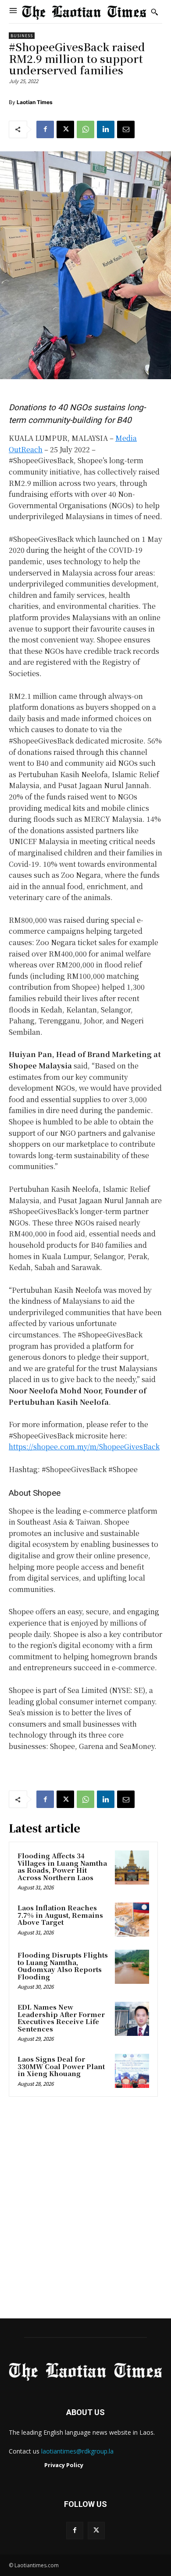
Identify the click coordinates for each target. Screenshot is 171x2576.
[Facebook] (45, 129)
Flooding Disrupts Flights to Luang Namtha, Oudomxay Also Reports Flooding (63, 1966)
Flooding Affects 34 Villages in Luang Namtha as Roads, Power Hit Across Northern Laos (62, 1866)
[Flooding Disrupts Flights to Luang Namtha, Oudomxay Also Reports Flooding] (132, 1967)
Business (22, 36)
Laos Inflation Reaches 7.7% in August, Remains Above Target (60, 1915)
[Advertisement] (85, 2210)
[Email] (126, 129)
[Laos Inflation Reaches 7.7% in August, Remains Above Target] (132, 1920)
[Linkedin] (106, 129)
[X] (65, 129)
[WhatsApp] (85, 129)
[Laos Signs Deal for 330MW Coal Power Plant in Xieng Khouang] (132, 2071)
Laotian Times (35, 102)
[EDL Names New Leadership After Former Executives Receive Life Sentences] (132, 2019)
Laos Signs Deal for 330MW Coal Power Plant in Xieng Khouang (61, 2066)
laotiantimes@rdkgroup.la (77, 2451)
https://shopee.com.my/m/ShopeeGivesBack (84, 1447)
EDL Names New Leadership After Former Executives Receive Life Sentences (61, 2018)
